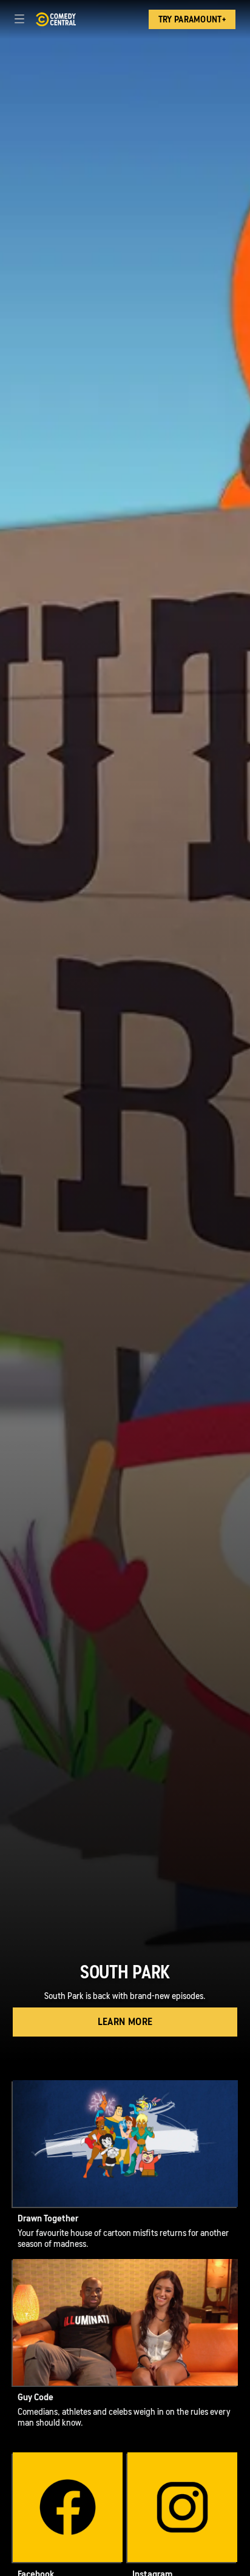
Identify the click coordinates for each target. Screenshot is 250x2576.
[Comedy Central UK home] (56, 19)
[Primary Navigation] (19, 19)
